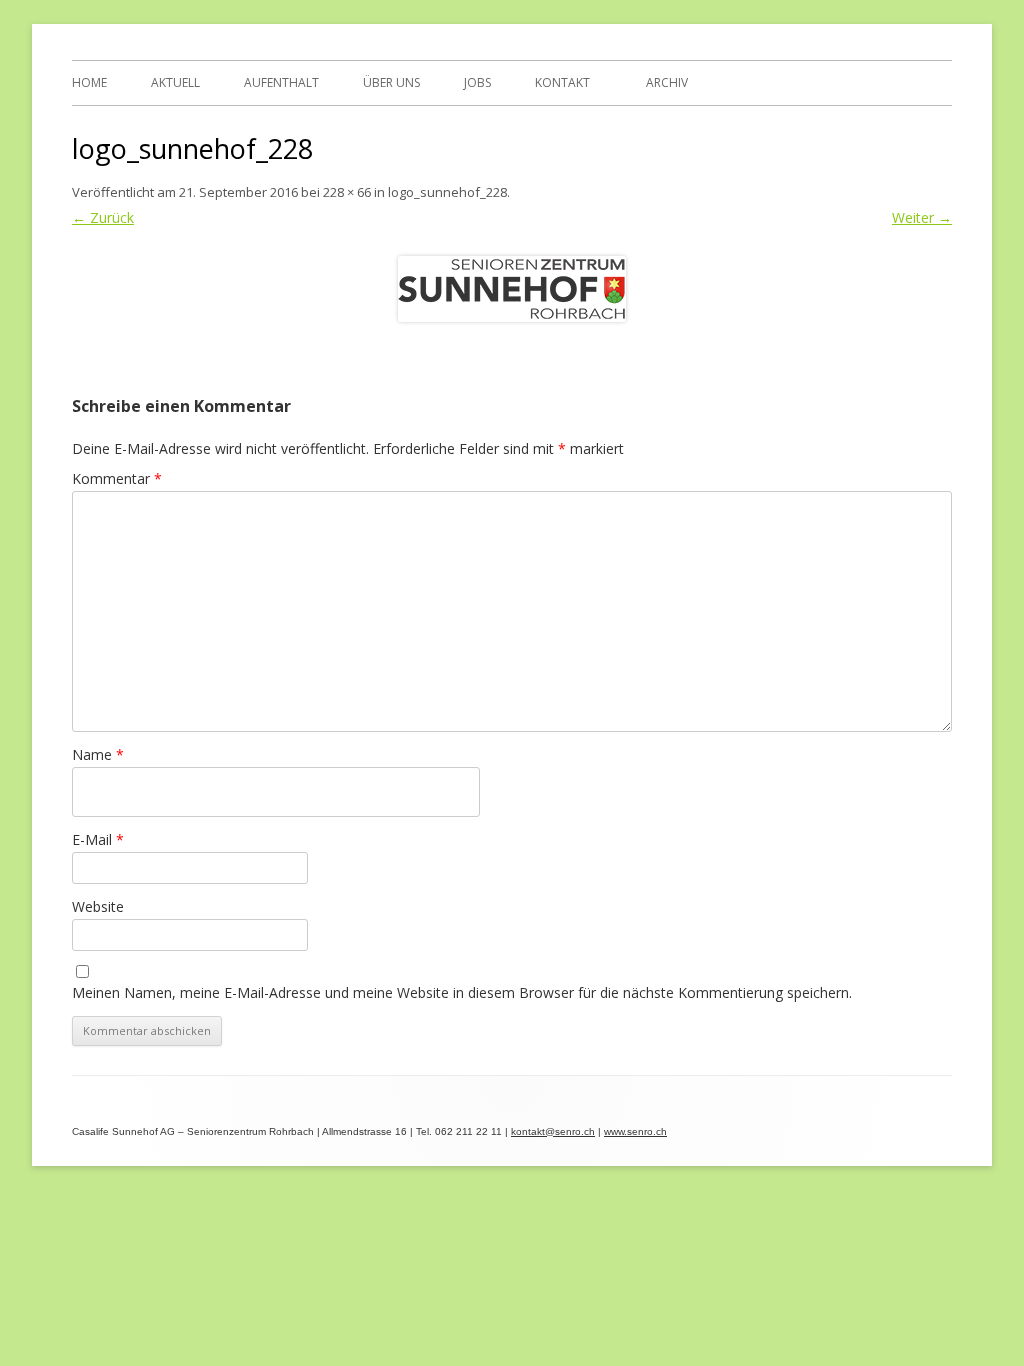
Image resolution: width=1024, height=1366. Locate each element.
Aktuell (175, 82)
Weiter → (922, 217)
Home (89, 82)
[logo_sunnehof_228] (512, 289)
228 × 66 (347, 192)
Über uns (391, 82)
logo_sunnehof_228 (447, 192)
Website (98, 906)
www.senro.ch (635, 1131)
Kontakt (562, 82)
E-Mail (98, 839)
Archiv (667, 82)
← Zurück (103, 217)
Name (98, 754)
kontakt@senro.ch (553, 1131)
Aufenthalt (281, 82)
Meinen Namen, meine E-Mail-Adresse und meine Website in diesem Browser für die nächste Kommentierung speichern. (462, 992)
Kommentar (117, 478)
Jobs (477, 82)
